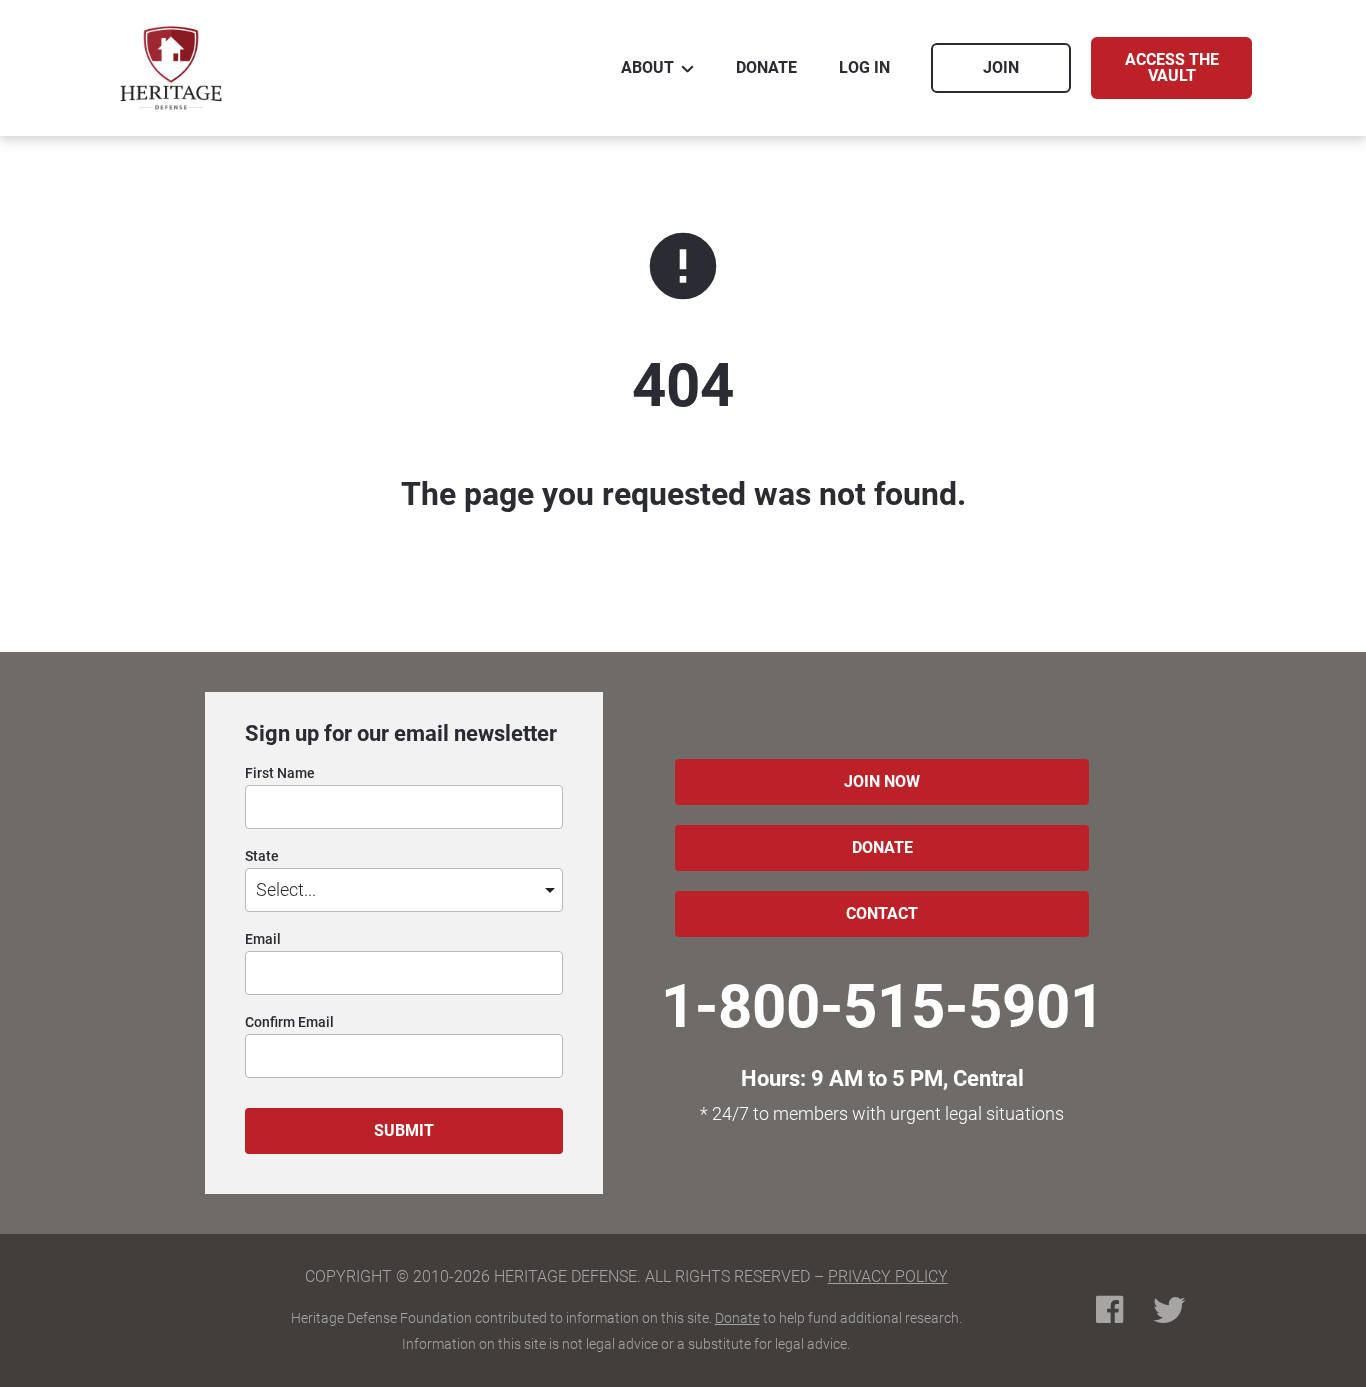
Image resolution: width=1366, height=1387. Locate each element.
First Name (280, 773)
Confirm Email (289, 1022)
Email (263, 939)
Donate (737, 1318)
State (262, 856)
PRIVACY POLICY (888, 1276)
